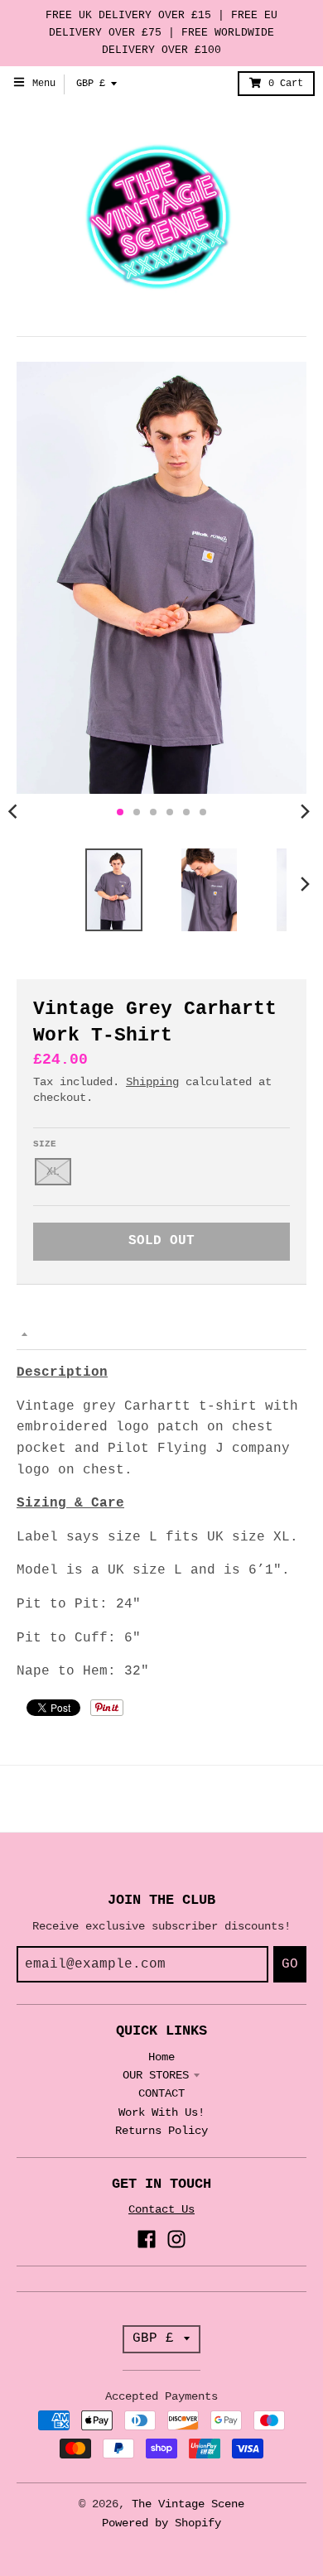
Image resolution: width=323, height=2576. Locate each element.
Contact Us (161, 2209)
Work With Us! (161, 2112)
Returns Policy (161, 2131)
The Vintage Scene (188, 2504)
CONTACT (161, 2093)
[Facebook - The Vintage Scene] (147, 2239)
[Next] (305, 812)
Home (161, 2057)
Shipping (152, 1082)
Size (45, 1144)
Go (290, 1964)
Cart (286, 84)
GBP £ (91, 84)
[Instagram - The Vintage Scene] (176, 2239)
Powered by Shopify (161, 2523)
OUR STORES (156, 2075)
